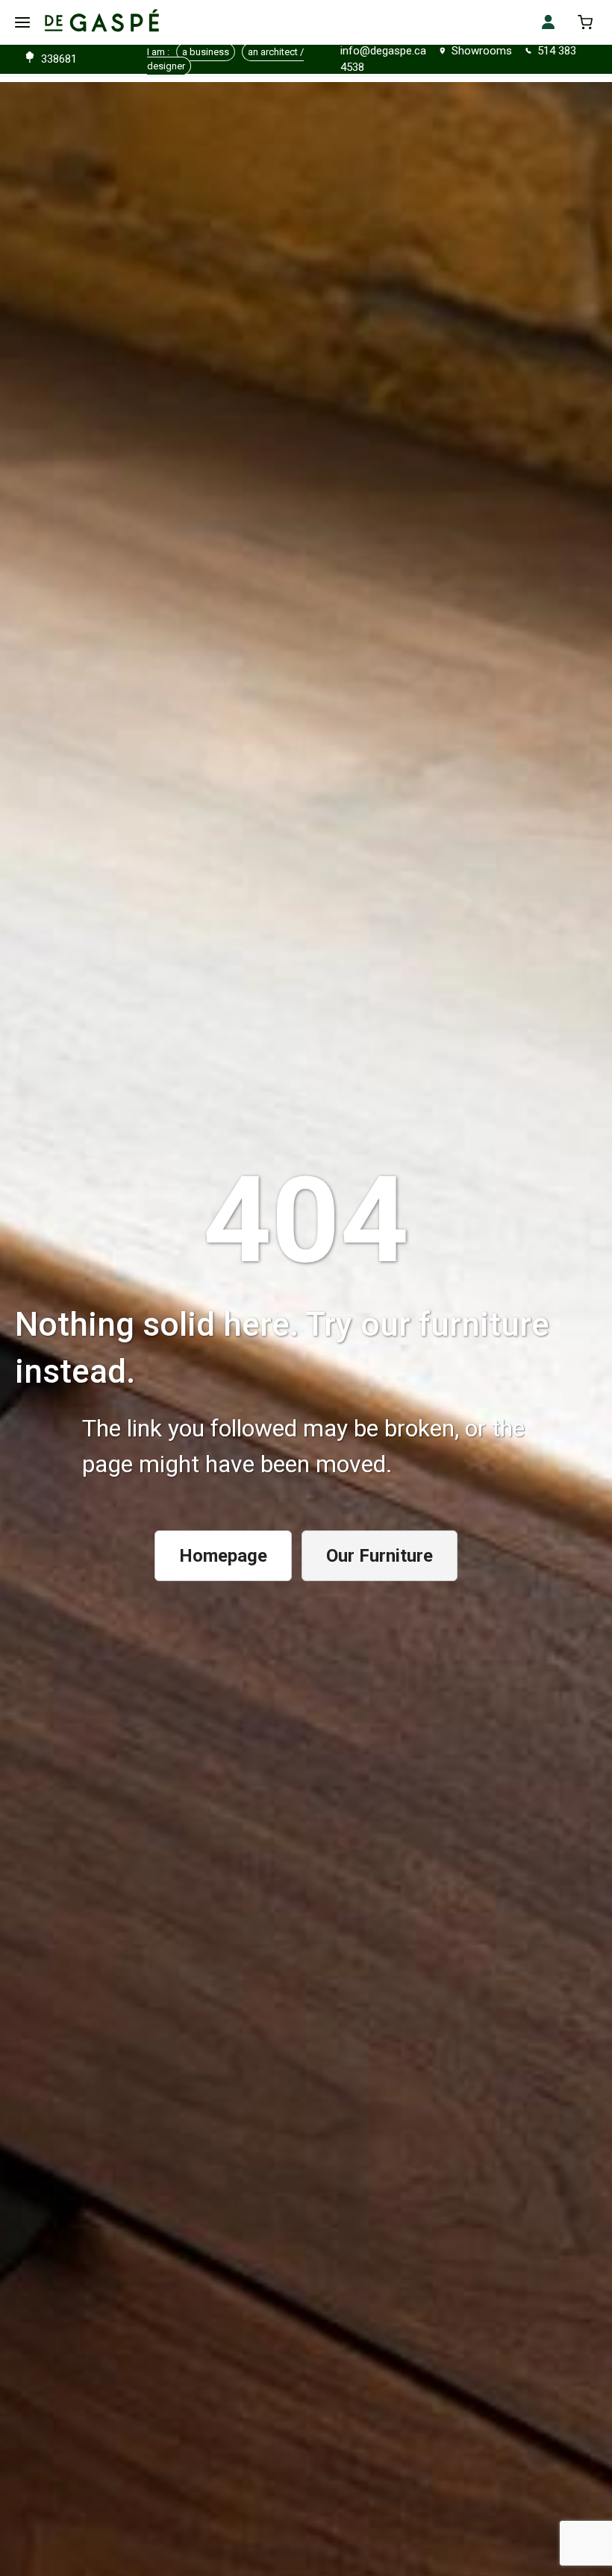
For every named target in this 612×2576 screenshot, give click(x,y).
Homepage (223, 1556)
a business (206, 52)
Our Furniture (380, 1556)
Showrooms (482, 51)
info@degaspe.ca (383, 51)
